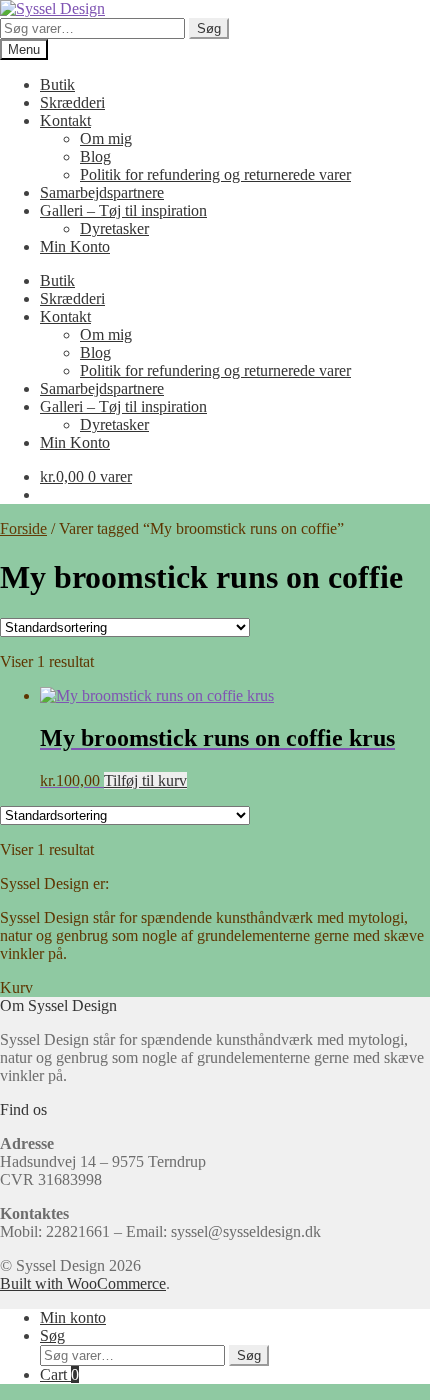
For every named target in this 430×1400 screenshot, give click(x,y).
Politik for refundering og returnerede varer (215, 174)
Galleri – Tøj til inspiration (123, 210)
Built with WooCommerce (83, 1283)
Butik (57, 84)
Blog (95, 156)
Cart (59, 1374)
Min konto (73, 1317)
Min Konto (75, 246)
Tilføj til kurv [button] (145, 780)
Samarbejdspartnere (102, 192)
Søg (209, 28)
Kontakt (65, 120)
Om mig (106, 138)
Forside (23, 528)
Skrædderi (72, 102)
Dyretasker (114, 228)
